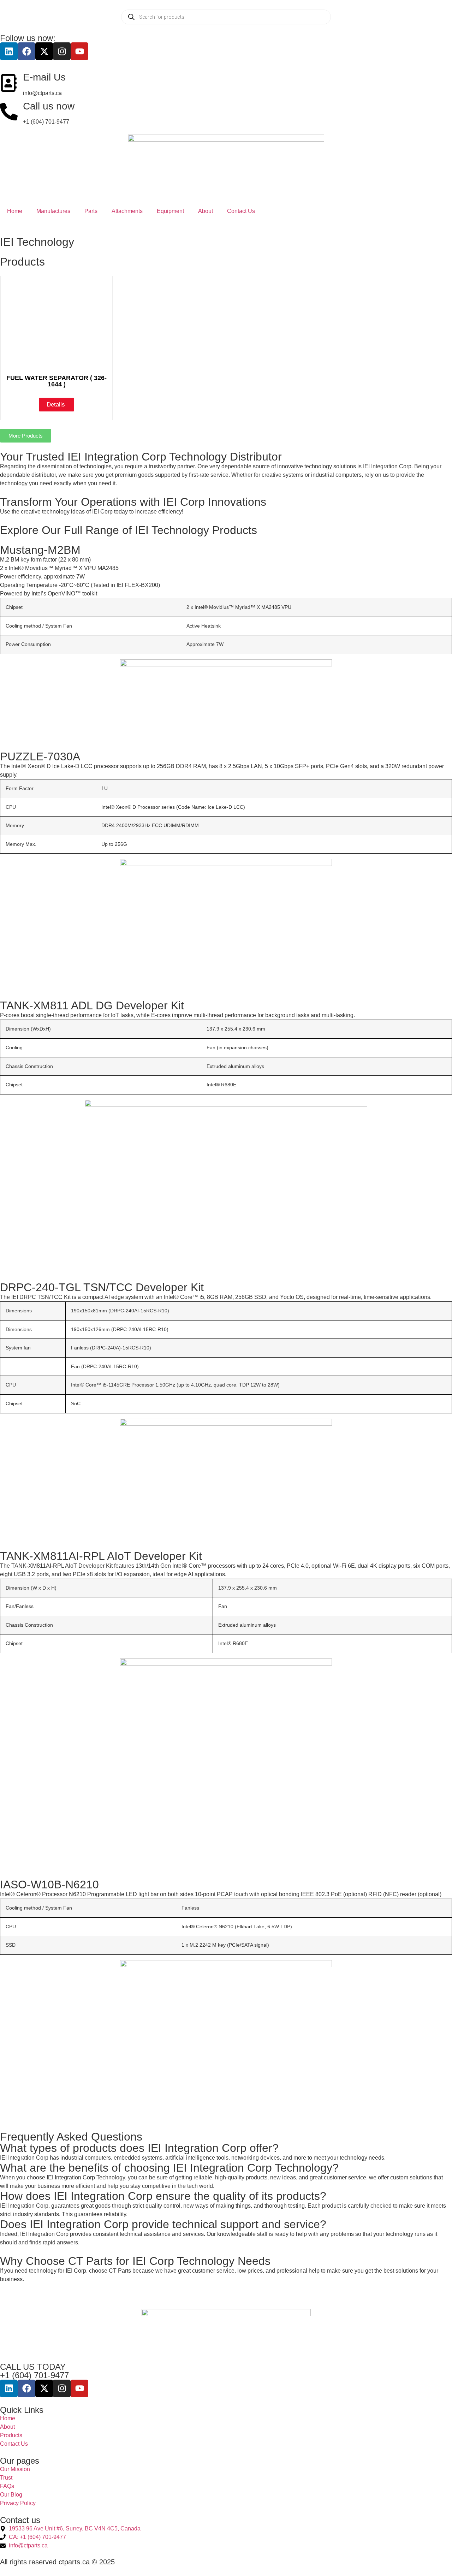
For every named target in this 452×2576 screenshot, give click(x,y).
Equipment (170, 211)
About (206, 211)
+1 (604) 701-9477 (34, 2375)
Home (15, 211)
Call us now (49, 106)
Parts (91, 211)
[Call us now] (9, 112)
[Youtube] (79, 51)
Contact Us (241, 211)
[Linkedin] (9, 51)
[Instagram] (62, 51)
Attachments (127, 211)
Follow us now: (28, 38)
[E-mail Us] (9, 83)
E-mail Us (44, 77)
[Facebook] (26, 51)
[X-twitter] (44, 51)
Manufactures (53, 211)
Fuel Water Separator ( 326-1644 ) (56, 381)
